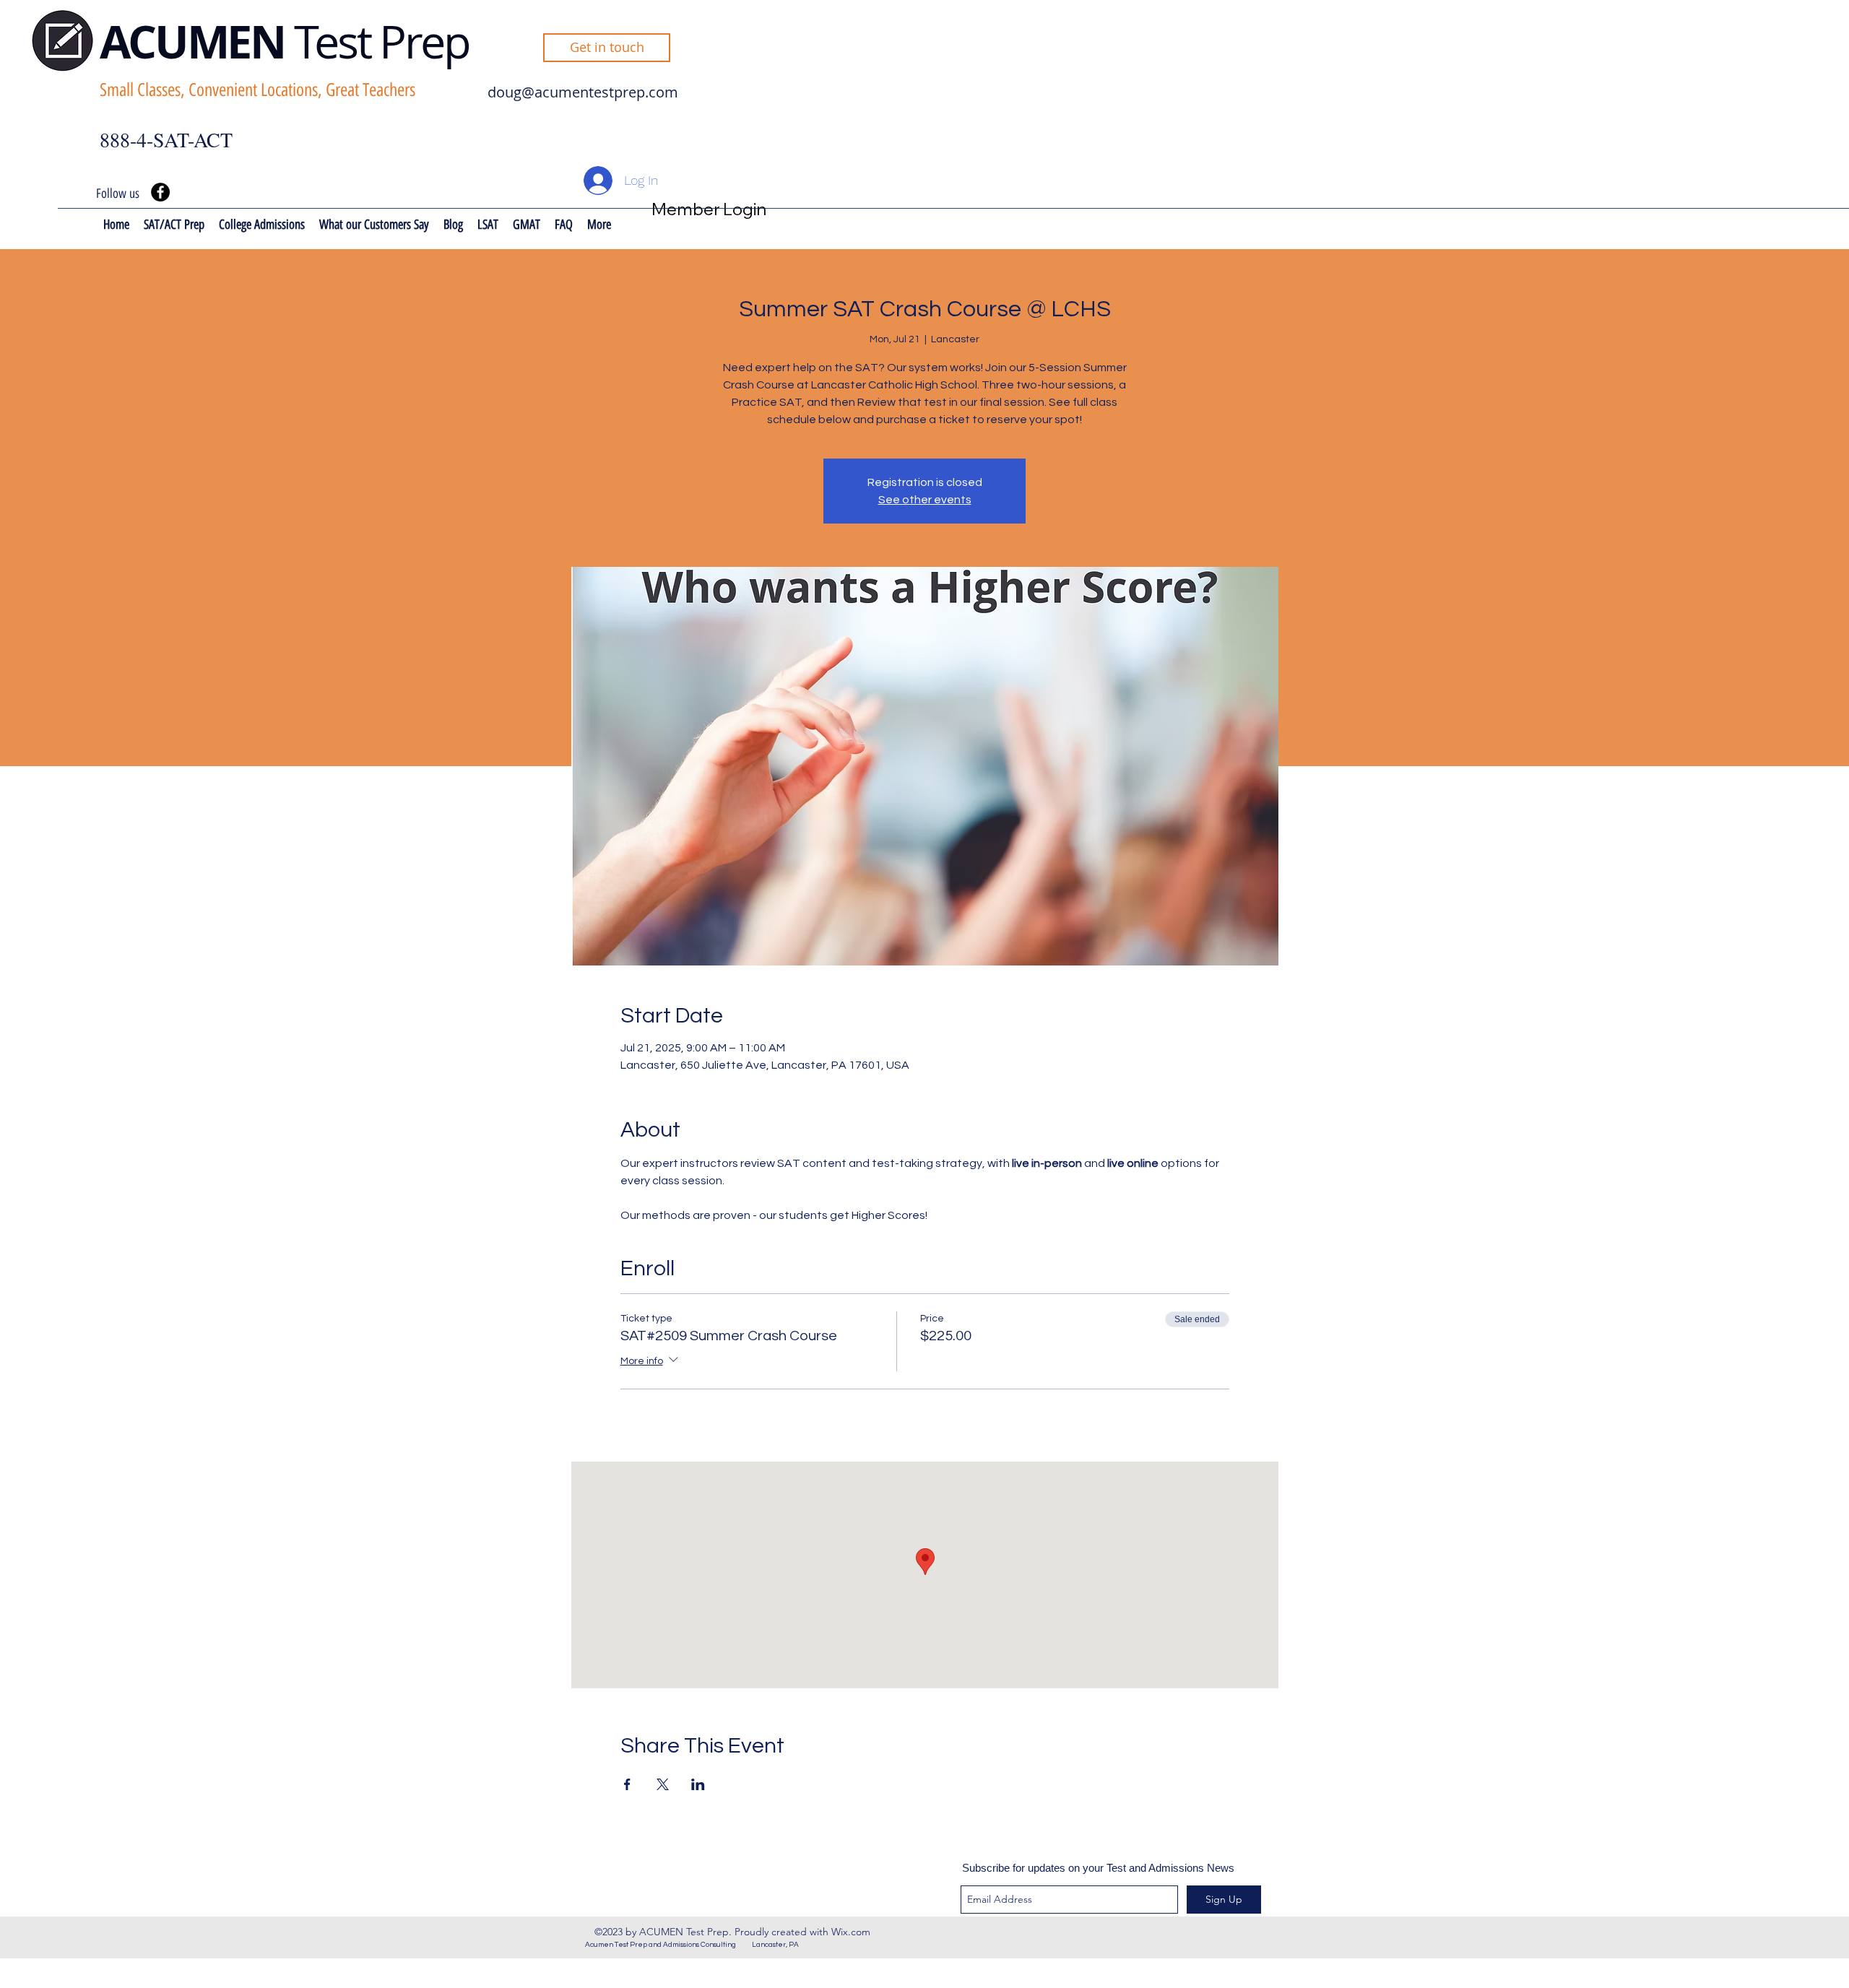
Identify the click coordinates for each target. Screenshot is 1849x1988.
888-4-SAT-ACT (166, 139)
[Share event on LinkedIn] (698, 1784)
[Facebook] (160, 192)
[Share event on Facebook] (627, 1784)
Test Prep (382, 41)
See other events (925, 500)
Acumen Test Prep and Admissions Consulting (668, 1945)
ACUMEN (197, 42)
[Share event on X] (663, 1784)
